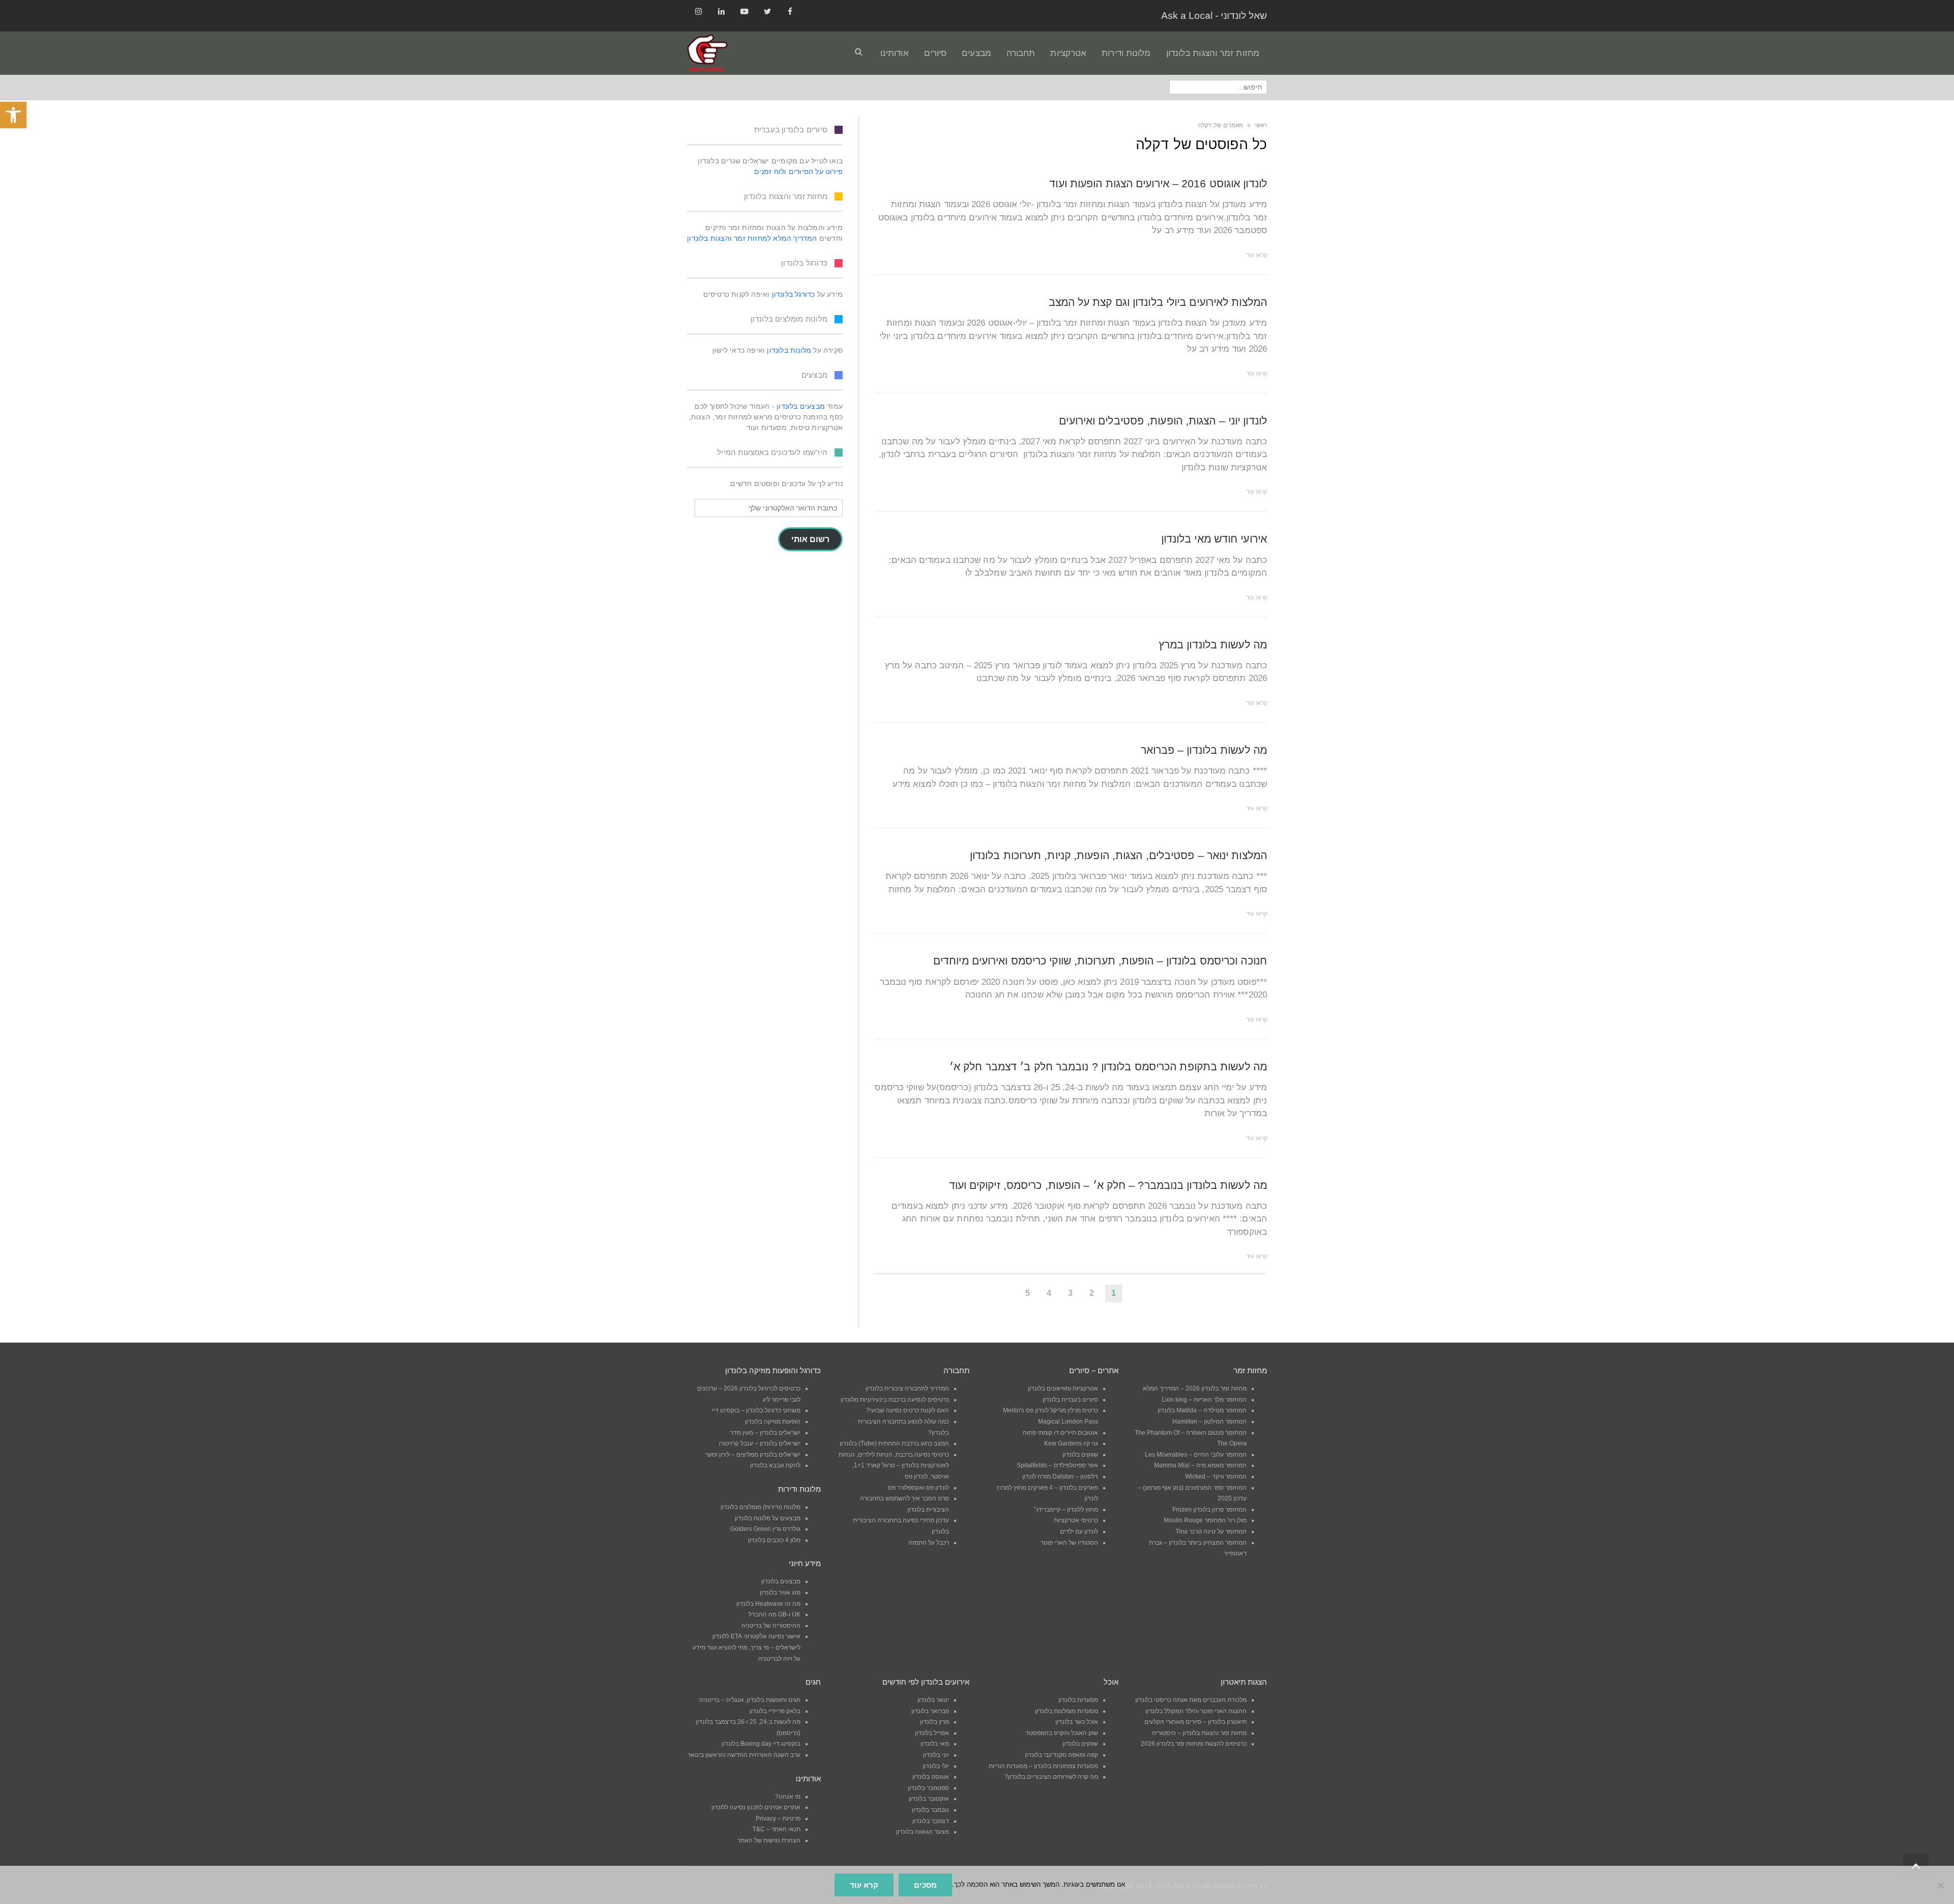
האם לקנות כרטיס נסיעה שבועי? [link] (908, 1410)
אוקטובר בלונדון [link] (929, 1799)
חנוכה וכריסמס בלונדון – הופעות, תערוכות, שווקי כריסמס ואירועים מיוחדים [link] (1100, 961)
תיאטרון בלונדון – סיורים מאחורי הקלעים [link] (1196, 1722)
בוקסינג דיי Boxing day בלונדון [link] (761, 1744)
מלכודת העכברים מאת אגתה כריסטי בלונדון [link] (1191, 1700)
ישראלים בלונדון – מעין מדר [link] (765, 1433)
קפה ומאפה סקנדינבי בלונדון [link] (1061, 1755)
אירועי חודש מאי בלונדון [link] (1214, 539)
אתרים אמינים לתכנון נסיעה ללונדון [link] (756, 1807)
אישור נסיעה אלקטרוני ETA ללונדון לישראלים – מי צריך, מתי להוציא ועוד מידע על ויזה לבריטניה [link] (746, 1647)
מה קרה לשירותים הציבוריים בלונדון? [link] (1051, 1777)
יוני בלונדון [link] (936, 1755)
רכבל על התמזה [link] (929, 1543)
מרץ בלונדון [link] (935, 1722)
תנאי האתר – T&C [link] (777, 1829)
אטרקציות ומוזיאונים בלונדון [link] (1063, 1388)
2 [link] (1092, 1293)
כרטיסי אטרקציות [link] (1076, 1520)
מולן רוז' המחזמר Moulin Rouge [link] (1205, 1520)
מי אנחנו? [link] (788, 1797)
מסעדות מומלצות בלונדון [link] (1067, 1711)
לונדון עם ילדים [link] (1079, 1531)
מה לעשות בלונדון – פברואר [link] (1204, 750)
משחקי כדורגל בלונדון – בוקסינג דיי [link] (756, 1410)
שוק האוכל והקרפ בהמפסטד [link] (1062, 1733)
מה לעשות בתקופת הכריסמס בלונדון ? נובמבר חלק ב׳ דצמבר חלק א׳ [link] (1108, 1067)
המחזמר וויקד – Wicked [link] (1216, 1476)
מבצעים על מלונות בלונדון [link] (768, 1518)
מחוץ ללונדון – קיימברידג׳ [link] (1066, 1510)
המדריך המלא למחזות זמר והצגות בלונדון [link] (752, 238)
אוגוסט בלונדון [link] (931, 1777)
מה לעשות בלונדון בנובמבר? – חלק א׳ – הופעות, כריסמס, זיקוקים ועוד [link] (1108, 1185)
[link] (13, 115)
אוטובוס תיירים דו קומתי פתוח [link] (1060, 1433)
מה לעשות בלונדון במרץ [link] (1213, 645)
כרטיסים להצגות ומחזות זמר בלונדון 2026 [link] (1194, 1744)
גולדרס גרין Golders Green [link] (765, 1529)
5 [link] (1028, 1293)
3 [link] (1070, 1293)
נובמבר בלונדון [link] (930, 1810)
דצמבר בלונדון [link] (931, 1821)
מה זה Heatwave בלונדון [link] (768, 1604)
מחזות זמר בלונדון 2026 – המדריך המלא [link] (1195, 1388)
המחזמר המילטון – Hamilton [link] (1210, 1422)
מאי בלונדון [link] (935, 1744)
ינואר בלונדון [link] (933, 1700)
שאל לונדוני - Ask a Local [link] (1214, 16)
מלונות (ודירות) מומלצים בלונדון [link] (760, 1507)
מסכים (925, 1885)
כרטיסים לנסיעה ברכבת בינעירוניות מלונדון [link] (895, 1400)
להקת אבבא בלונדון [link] (775, 1465)
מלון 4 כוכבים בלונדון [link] (774, 1540)
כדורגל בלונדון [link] (794, 294)
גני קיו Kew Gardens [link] (1071, 1443)
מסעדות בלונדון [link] (1078, 1700)
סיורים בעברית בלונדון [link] (1070, 1400)
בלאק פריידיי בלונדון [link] (775, 1711)
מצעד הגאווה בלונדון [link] (923, 1832)
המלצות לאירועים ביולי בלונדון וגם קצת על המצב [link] (1158, 302)
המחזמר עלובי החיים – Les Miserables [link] (1196, 1455)
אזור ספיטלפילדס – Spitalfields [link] (1057, 1465)
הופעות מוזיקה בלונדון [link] (773, 1422)
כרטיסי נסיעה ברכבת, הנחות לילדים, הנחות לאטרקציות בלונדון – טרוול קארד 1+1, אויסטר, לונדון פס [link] (894, 1466)
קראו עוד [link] (1257, 255)
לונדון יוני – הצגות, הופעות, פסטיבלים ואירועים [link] (1163, 421)
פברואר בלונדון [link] (930, 1711)
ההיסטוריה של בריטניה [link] (771, 1626)
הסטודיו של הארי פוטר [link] (1069, 1543)
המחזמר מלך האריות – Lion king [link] (1204, 1400)
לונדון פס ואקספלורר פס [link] (918, 1488)
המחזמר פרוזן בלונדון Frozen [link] (1210, 1510)
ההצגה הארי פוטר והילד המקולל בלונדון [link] (1196, 1711)
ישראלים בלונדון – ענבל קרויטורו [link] (760, 1443)
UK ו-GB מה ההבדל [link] (774, 1614)
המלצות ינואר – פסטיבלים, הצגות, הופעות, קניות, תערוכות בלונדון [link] (1118, 855)
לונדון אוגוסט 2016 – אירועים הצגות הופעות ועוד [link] (1158, 183)
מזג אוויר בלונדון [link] (780, 1593)
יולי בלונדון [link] (936, 1766)
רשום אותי (810, 539)
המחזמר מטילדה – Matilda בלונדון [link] (1202, 1410)
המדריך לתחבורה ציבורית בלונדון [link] (907, 1388)
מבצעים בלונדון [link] (801, 406)
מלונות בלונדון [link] (789, 350)
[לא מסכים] (1941, 1885)
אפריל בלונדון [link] (932, 1733)
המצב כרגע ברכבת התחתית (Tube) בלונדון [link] (894, 1443)
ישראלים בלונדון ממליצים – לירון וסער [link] (753, 1455)
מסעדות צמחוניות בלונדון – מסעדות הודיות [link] (1043, 1766)
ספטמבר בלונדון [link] (928, 1788)
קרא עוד (864, 1885)
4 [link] (1049, 1293)
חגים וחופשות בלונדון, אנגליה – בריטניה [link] (750, 1700)
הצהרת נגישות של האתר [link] (769, 1840)
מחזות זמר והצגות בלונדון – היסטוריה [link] (1199, 1733)
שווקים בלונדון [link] (1080, 1455)
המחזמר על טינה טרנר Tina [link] (1211, 1531)
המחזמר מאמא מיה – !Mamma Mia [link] (1200, 1465)
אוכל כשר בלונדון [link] (1077, 1722)
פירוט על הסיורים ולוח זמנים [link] (798, 172)
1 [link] (1114, 1293)
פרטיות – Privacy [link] (778, 1818)
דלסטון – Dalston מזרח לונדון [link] (1060, 1476)
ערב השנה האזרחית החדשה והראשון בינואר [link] (744, 1755)
